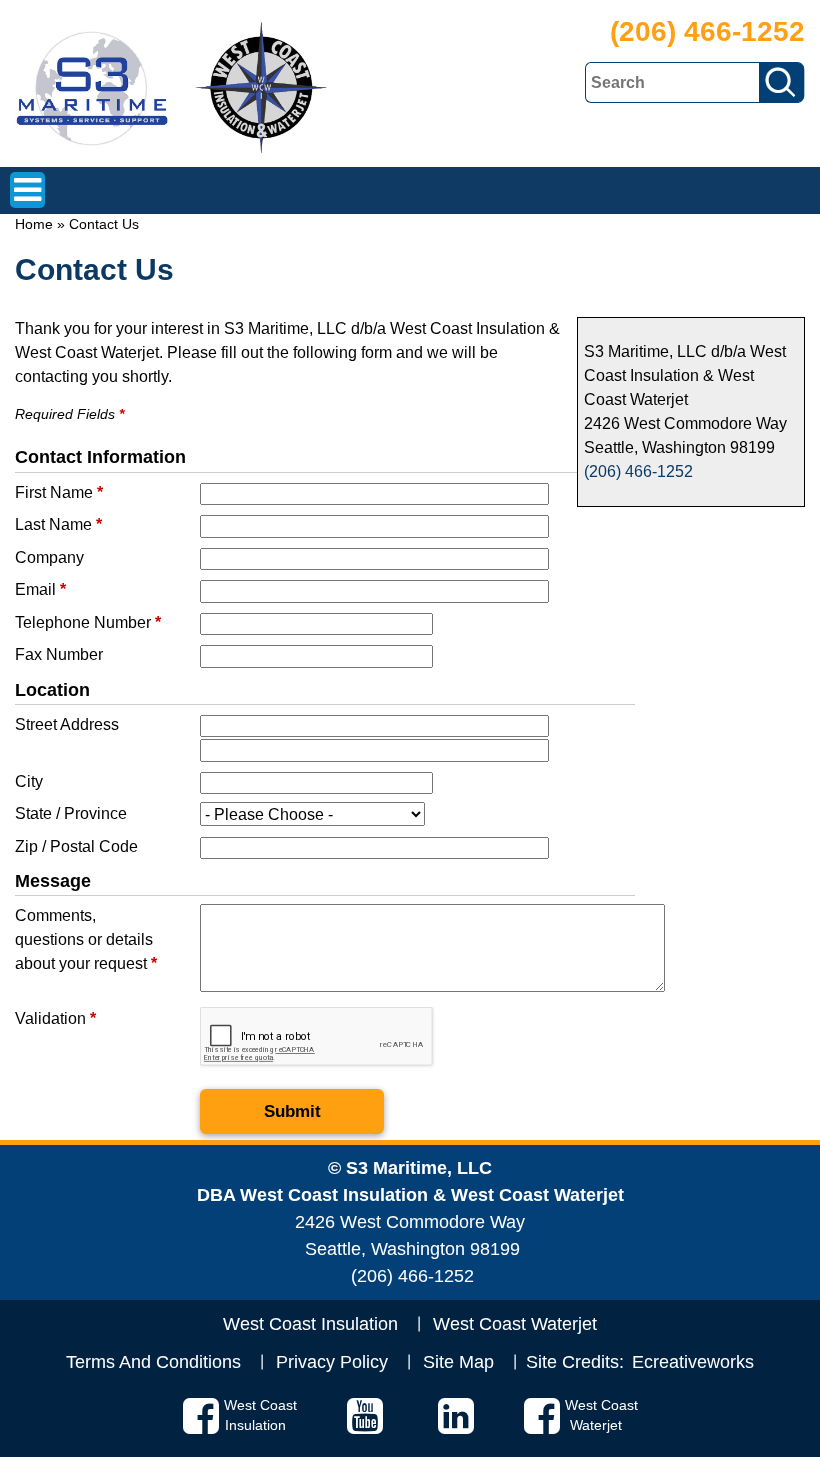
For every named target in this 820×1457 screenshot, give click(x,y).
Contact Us (104, 224)
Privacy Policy (332, 1362)
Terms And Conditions (153, 1362)
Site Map (458, 1362)
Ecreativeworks (693, 1362)
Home (34, 224)
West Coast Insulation (310, 1324)
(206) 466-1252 (707, 31)
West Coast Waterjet (515, 1324)
